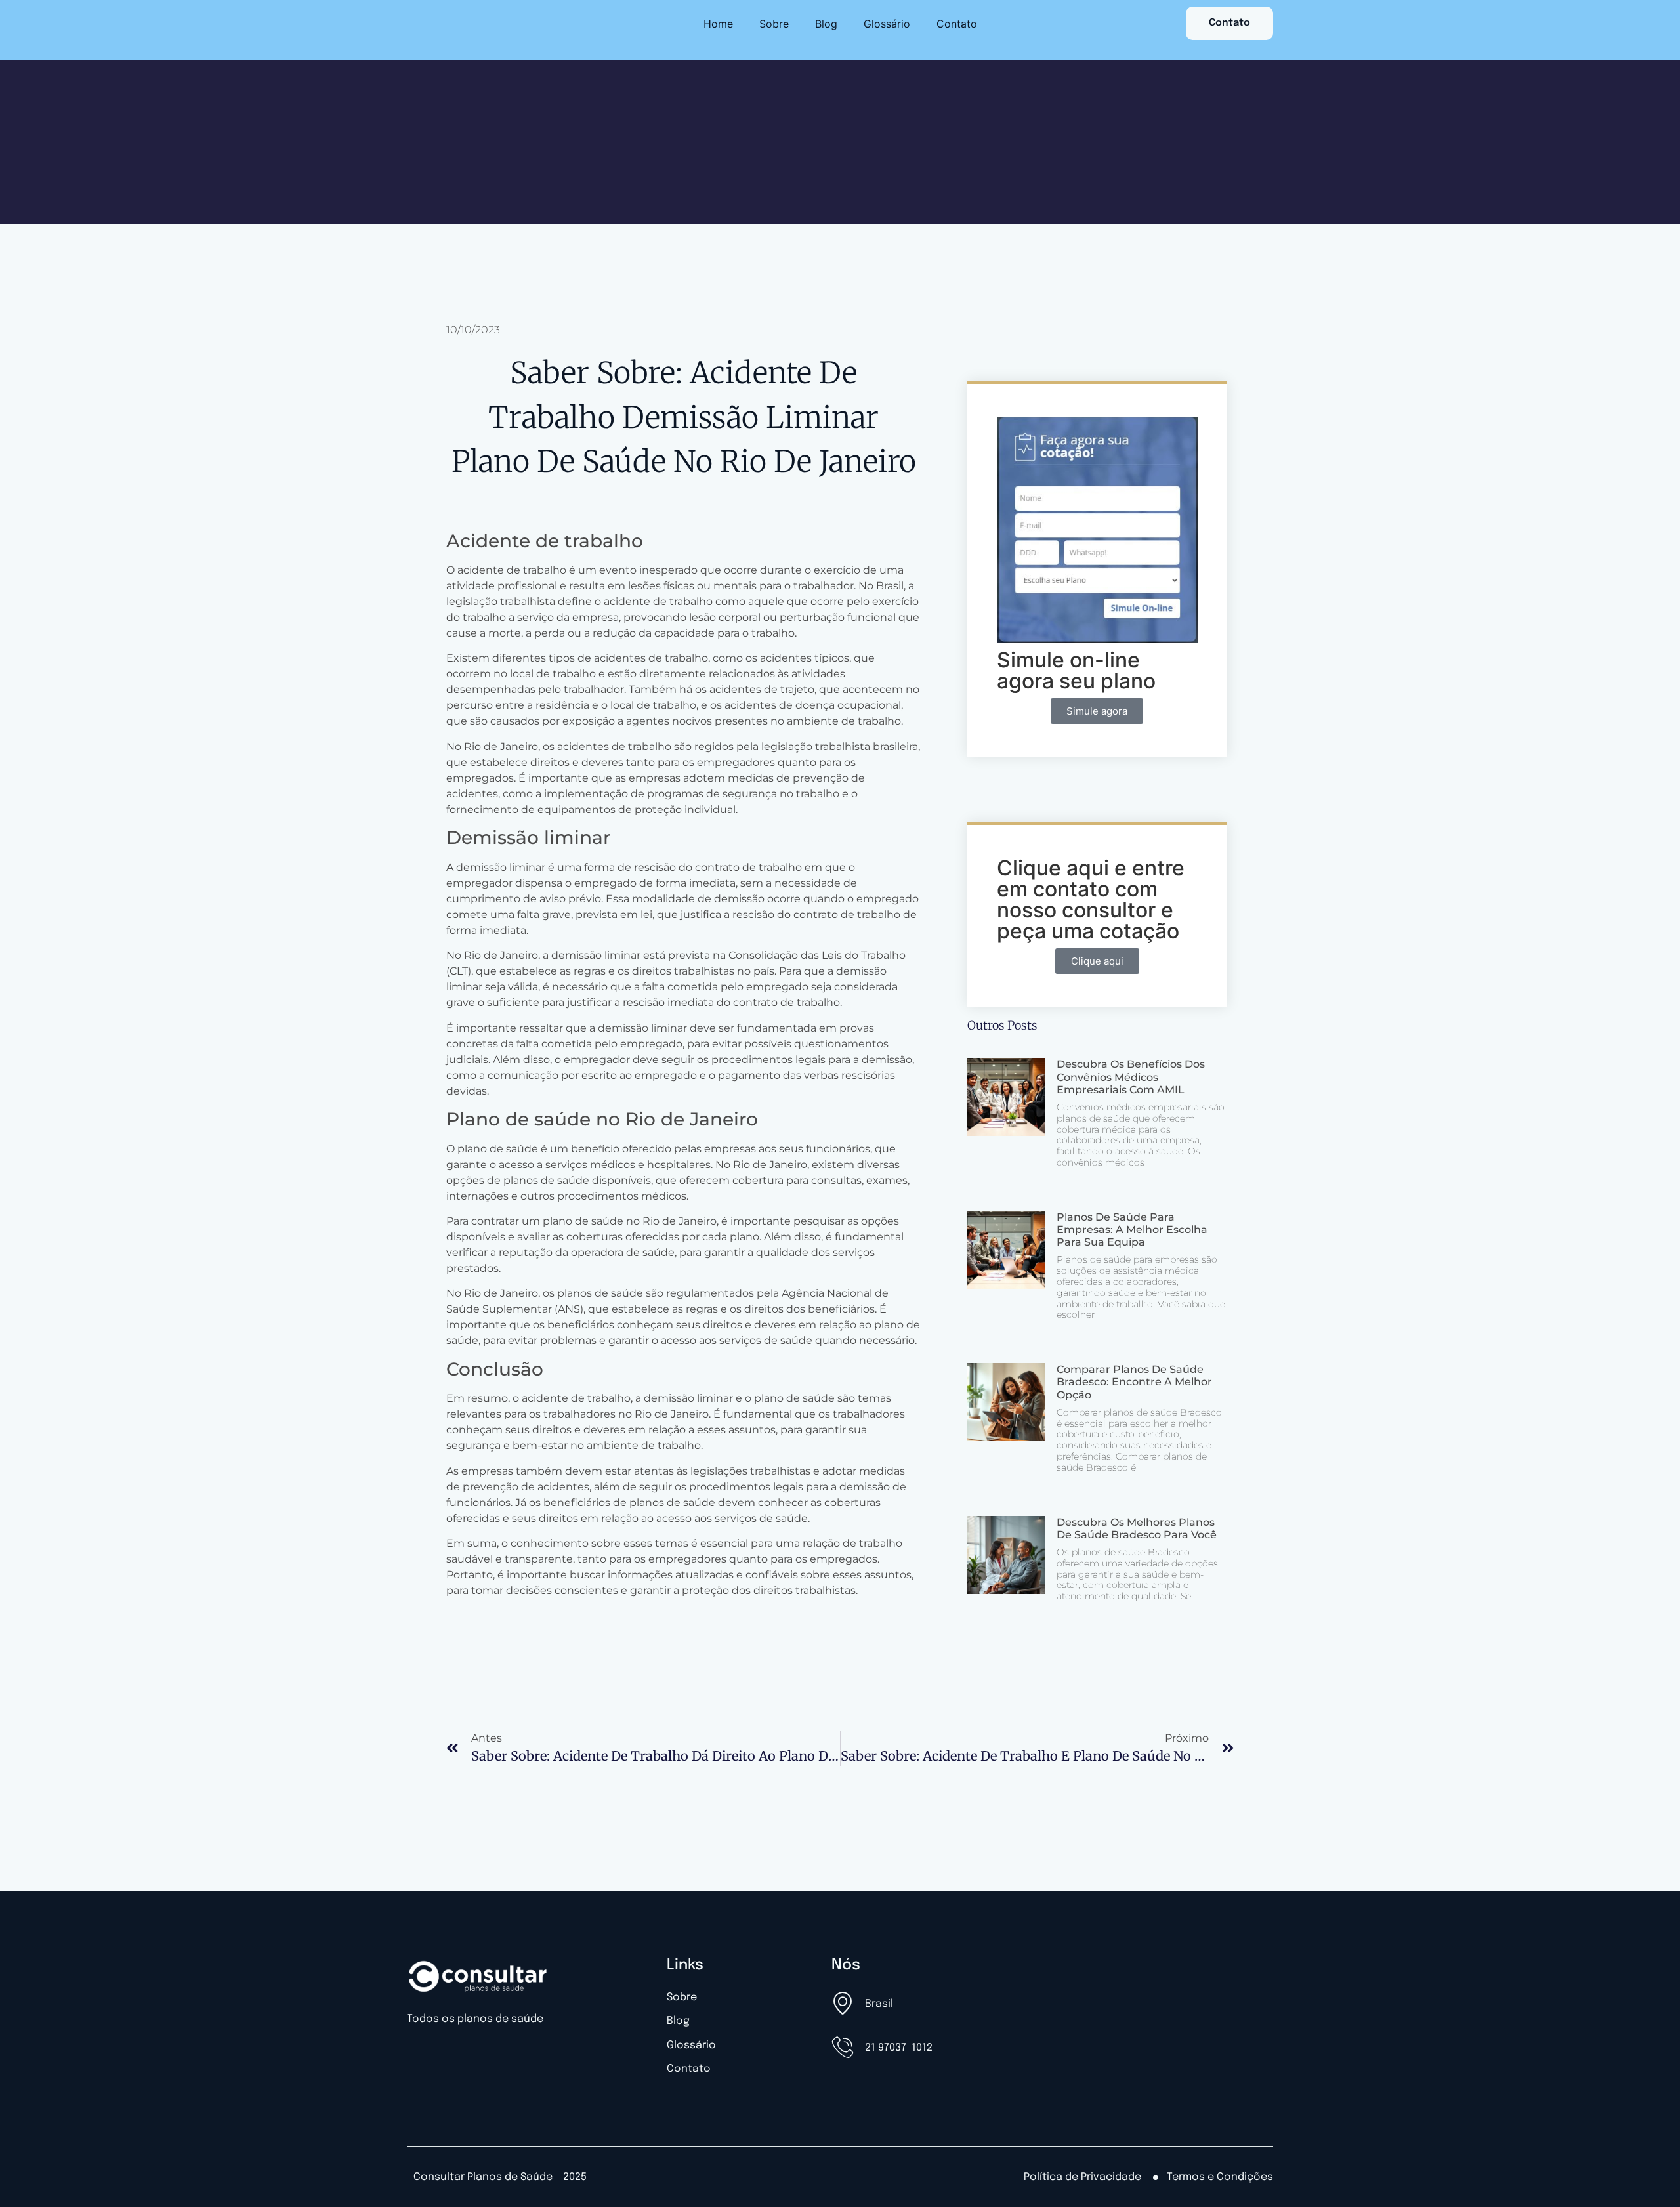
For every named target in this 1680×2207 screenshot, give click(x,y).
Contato (957, 24)
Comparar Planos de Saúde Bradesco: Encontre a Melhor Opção (1134, 1382)
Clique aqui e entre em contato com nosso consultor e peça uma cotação (1091, 899)
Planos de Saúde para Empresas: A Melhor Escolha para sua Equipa (1132, 1230)
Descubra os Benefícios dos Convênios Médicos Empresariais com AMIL (1131, 1077)
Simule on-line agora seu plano (1076, 670)
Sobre (774, 24)
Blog (826, 24)
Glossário (887, 24)
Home (718, 24)
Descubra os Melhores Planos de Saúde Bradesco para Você (1137, 1528)
